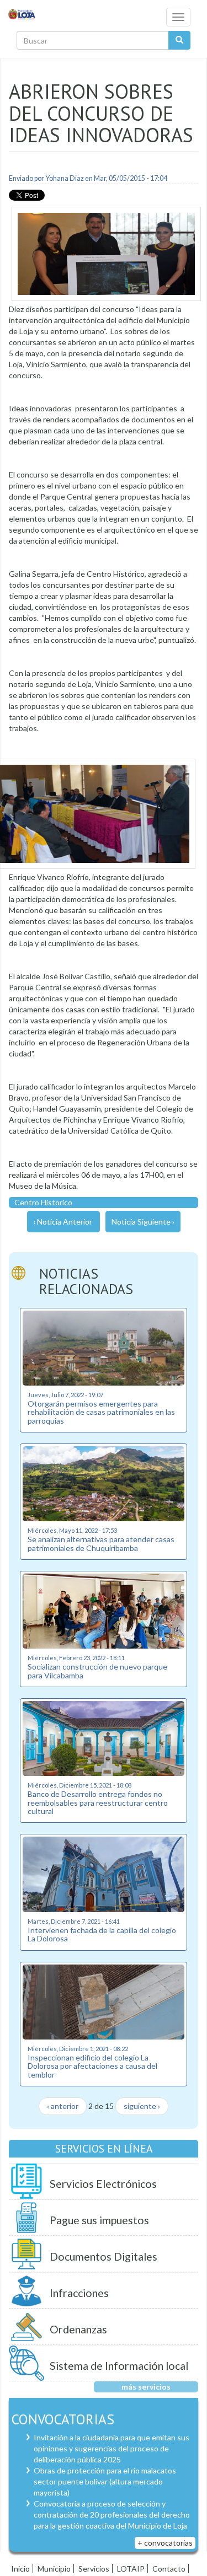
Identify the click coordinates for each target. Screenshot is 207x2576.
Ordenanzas (78, 2329)
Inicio (20, 2569)
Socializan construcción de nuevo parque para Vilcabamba (97, 1671)
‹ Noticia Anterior (63, 1222)
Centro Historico (43, 1202)
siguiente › (142, 2106)
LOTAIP (131, 2569)
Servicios (94, 2569)
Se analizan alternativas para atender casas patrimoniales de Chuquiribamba (101, 1543)
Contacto (169, 2569)
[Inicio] (22, 14)
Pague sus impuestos (99, 2220)
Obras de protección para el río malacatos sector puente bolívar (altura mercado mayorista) (105, 2481)
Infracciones (79, 2293)
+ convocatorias (165, 2543)
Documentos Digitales (104, 2256)
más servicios (146, 2387)
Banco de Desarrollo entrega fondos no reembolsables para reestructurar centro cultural (98, 1802)
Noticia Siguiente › (143, 1222)
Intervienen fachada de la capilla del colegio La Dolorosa (102, 1934)
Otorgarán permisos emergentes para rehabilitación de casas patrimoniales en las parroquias (101, 1412)
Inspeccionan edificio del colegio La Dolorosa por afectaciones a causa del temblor (92, 2066)
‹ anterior (63, 2106)
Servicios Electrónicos (103, 2184)
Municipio (54, 2569)
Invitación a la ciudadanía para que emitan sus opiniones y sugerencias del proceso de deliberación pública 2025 (112, 2448)
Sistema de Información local (119, 2366)
